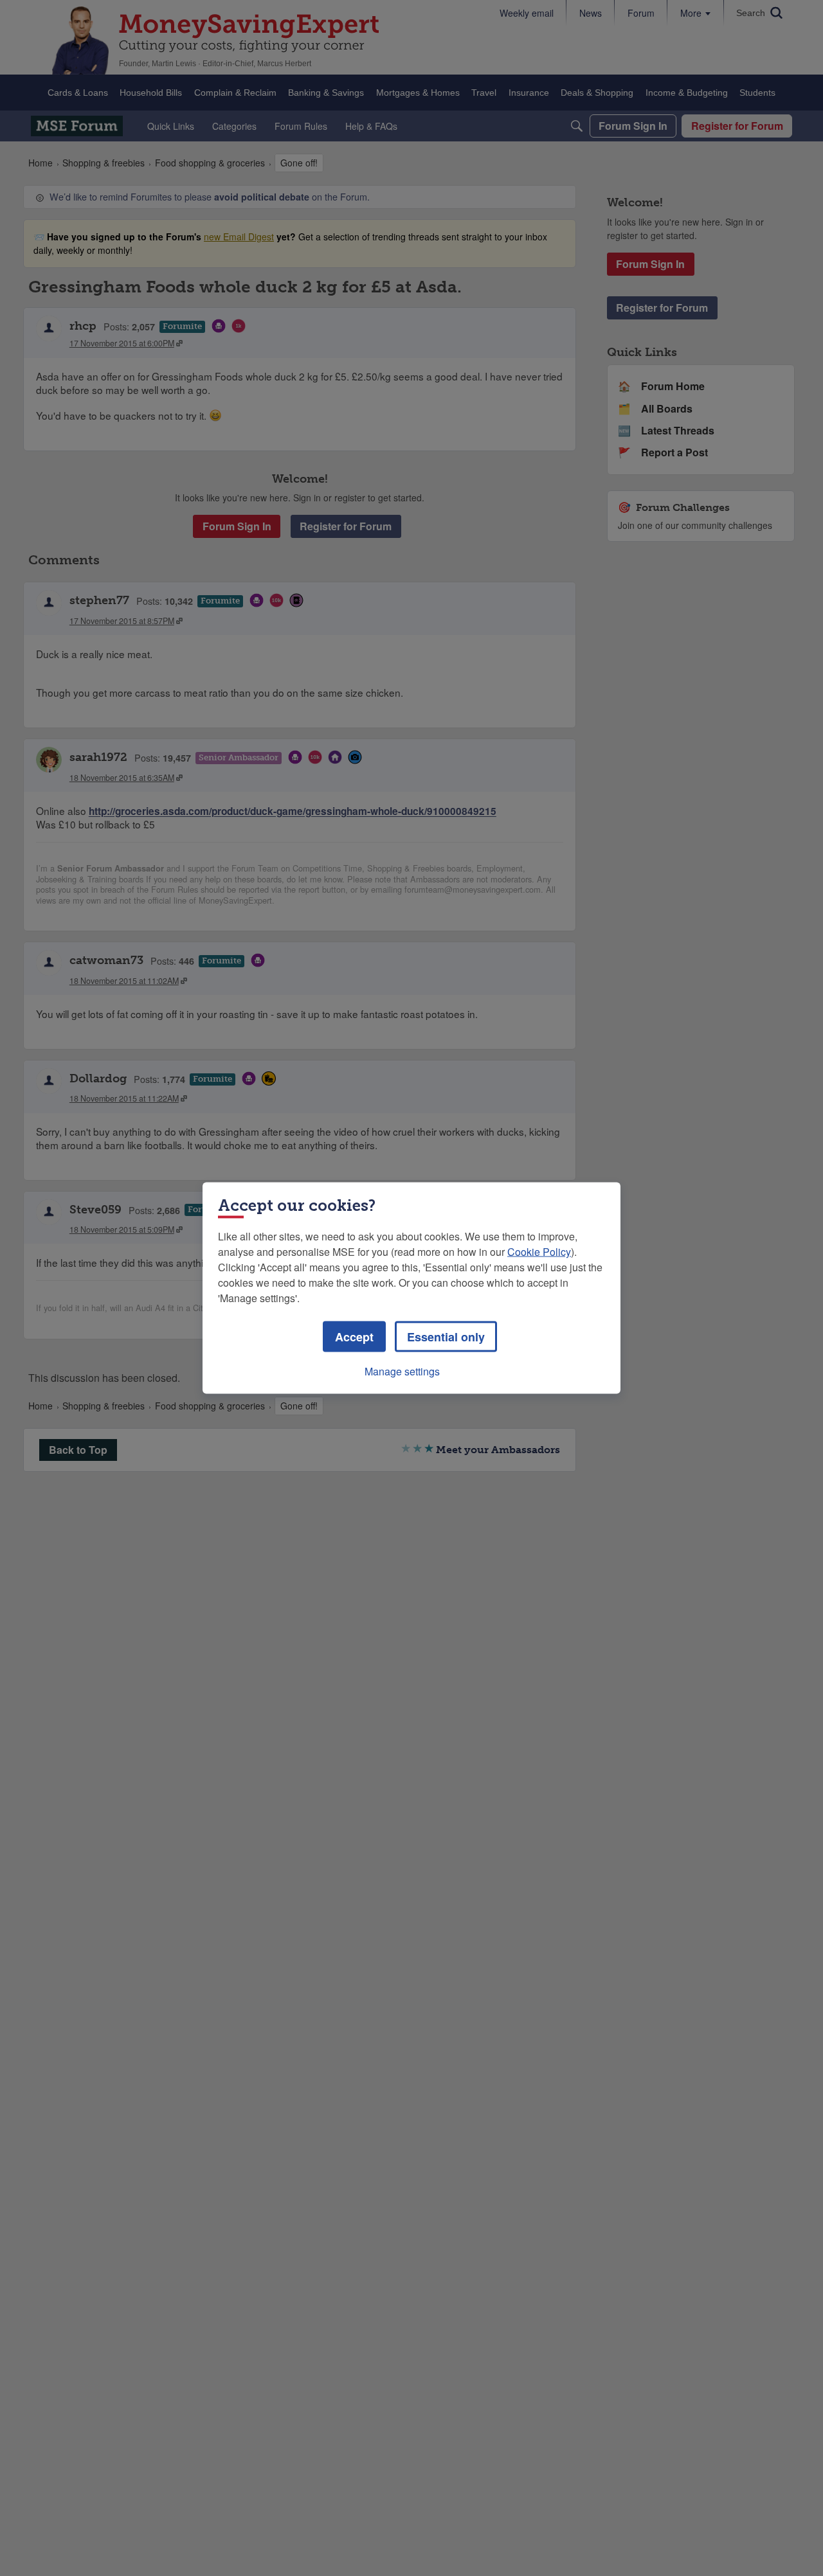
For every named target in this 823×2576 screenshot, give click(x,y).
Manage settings (402, 1371)
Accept (354, 1337)
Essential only (446, 1337)
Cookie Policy (539, 1252)
